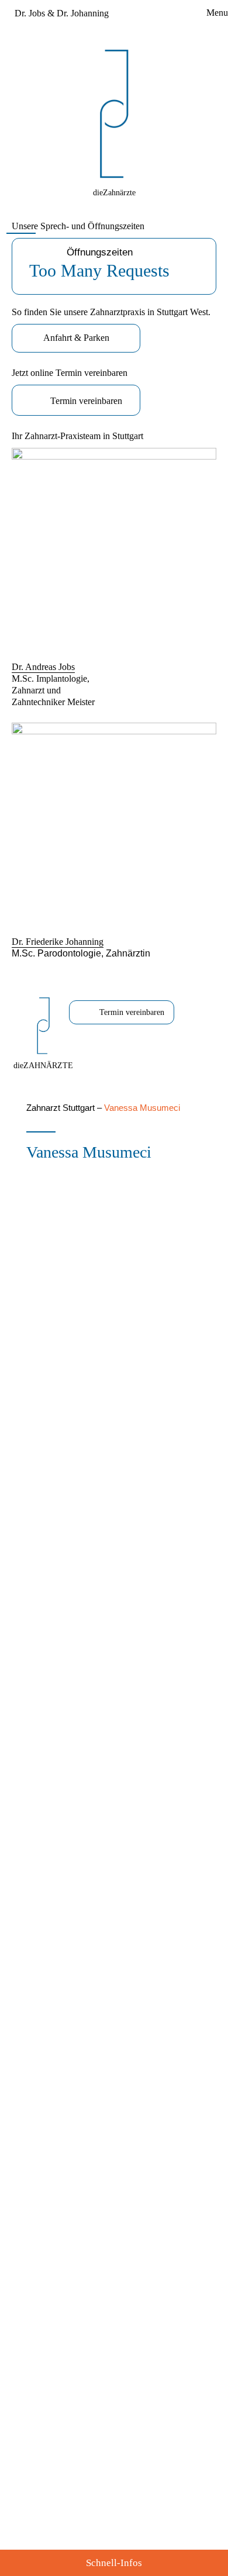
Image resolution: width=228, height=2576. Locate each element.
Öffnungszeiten (99, 263)
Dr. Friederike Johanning (58, 942)
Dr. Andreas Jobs (43, 667)
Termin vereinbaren (86, 401)
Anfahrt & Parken (76, 338)
